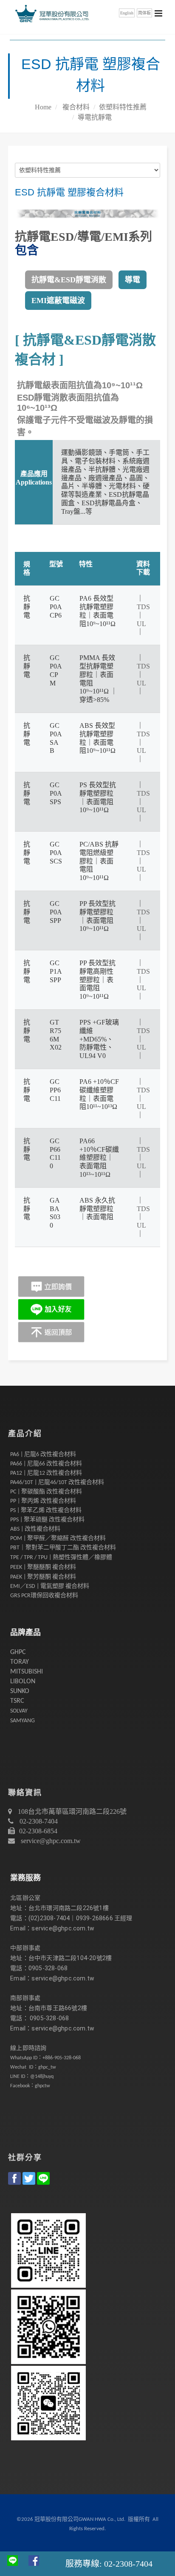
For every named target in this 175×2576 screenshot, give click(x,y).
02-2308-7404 (38, 1821)
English (127, 13)
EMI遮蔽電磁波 (58, 301)
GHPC (18, 1652)
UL (141, 624)
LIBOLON (23, 1682)
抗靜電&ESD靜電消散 (69, 280)
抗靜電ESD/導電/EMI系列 (83, 237)
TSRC (17, 1701)
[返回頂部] (51, 1332)
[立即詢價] (51, 1287)
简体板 (144, 13)
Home (43, 107)
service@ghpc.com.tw (51, 1841)
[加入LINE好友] (51, 1309)
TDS (143, 607)
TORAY (20, 1662)
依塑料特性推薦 (123, 107)
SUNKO (20, 1691)
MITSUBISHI (27, 1672)
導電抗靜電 (95, 117)
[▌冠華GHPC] (50, 13)
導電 (133, 280)
